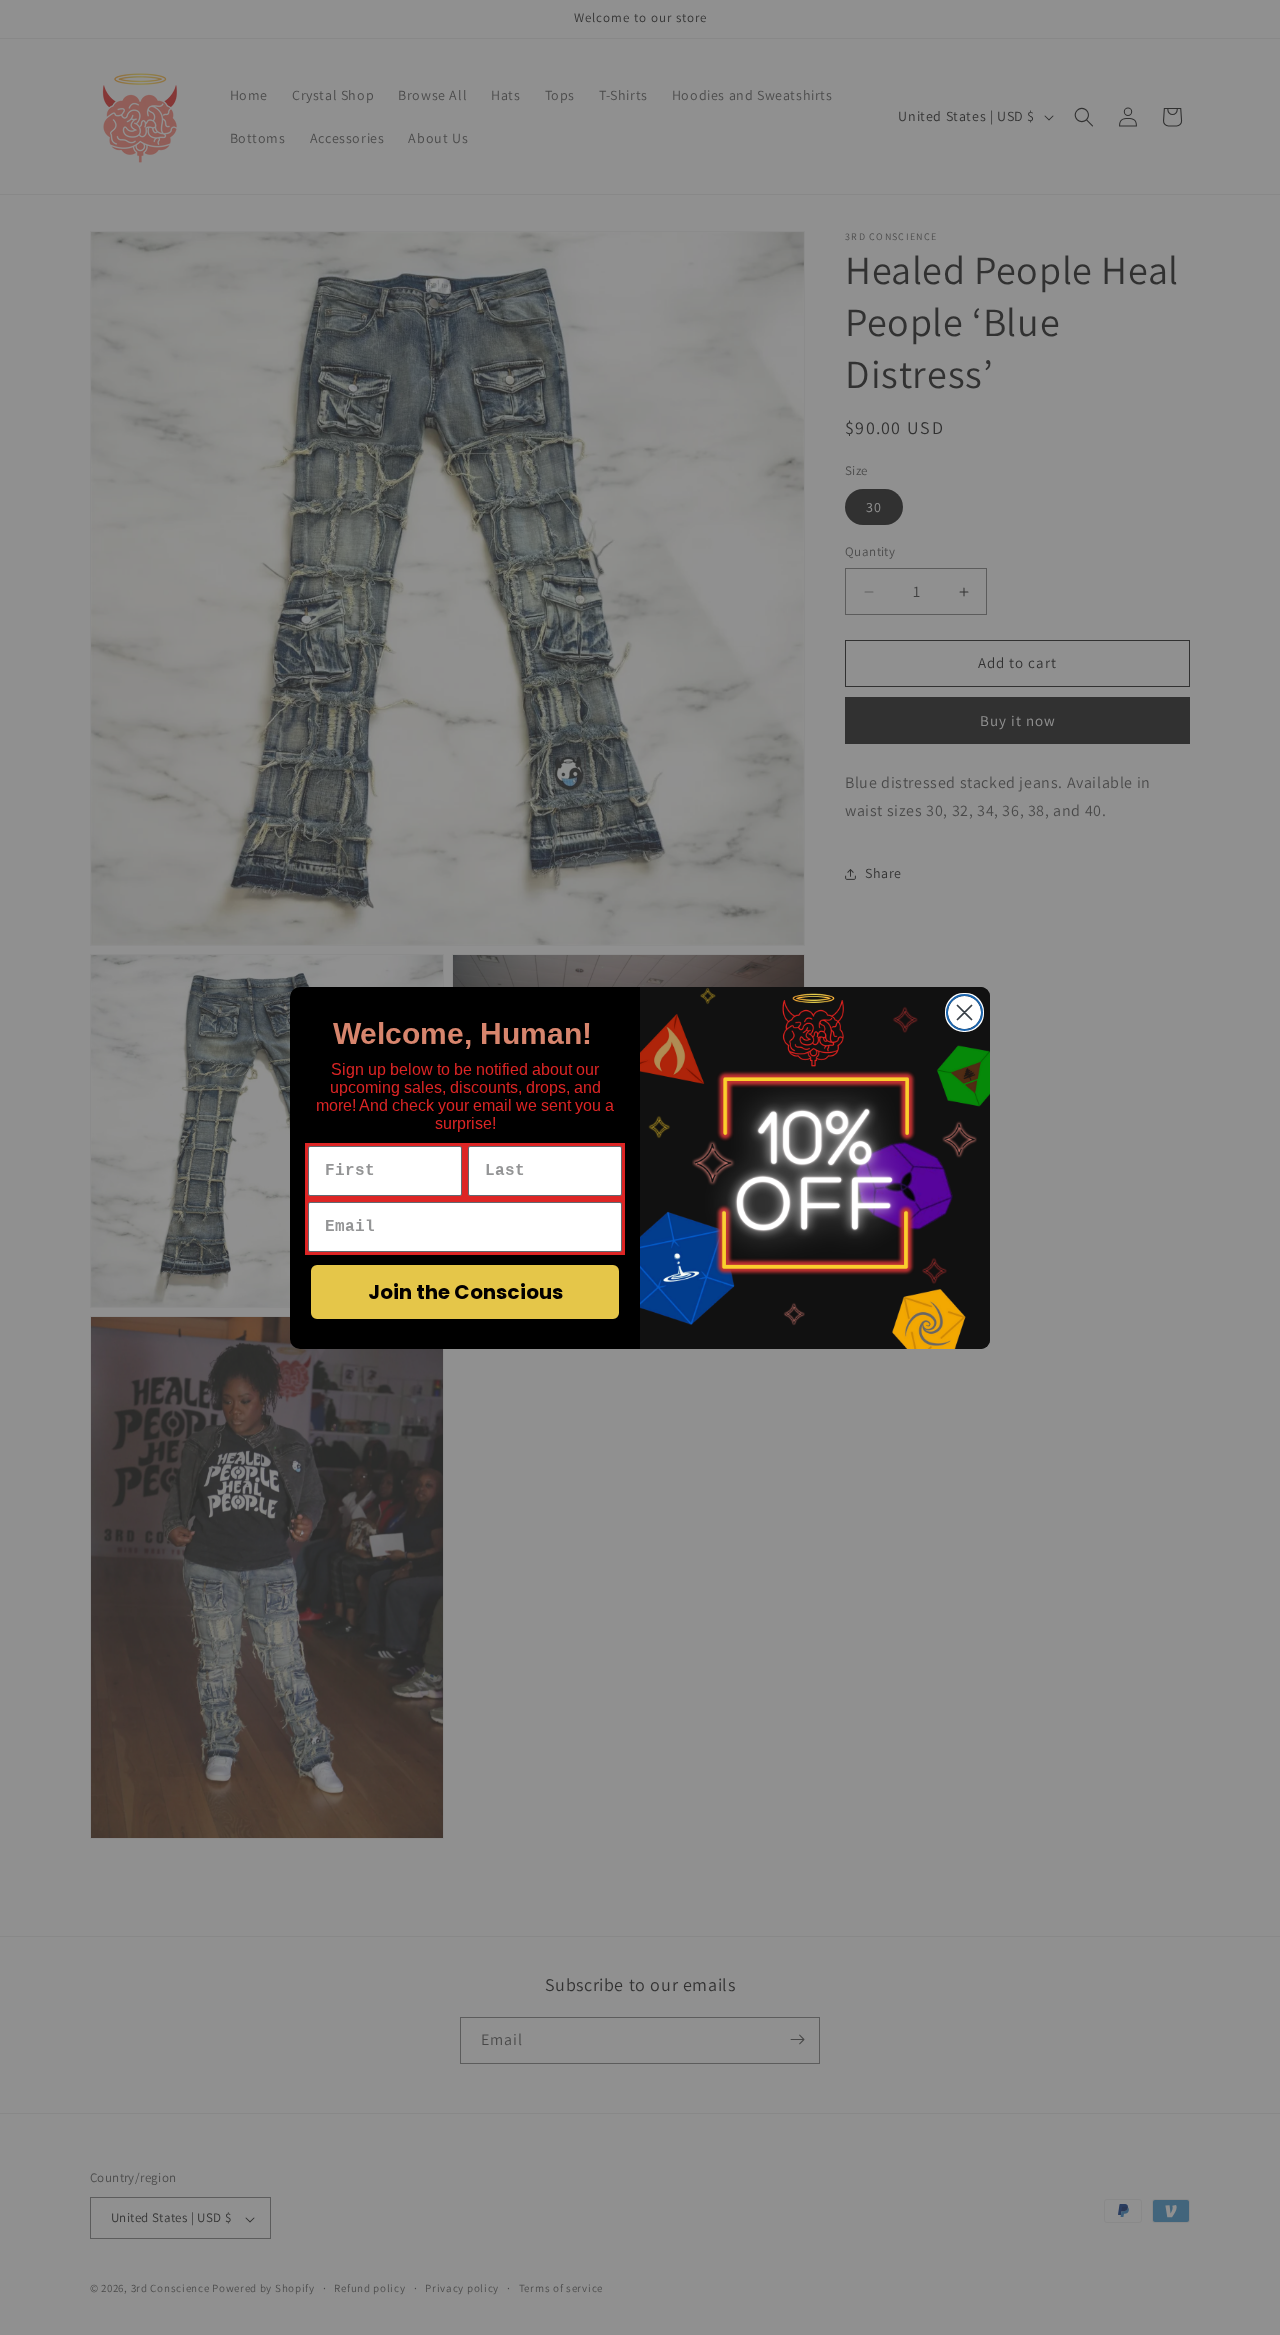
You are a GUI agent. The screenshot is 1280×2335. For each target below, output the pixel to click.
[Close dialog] (964, 1012)
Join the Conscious (465, 1292)
